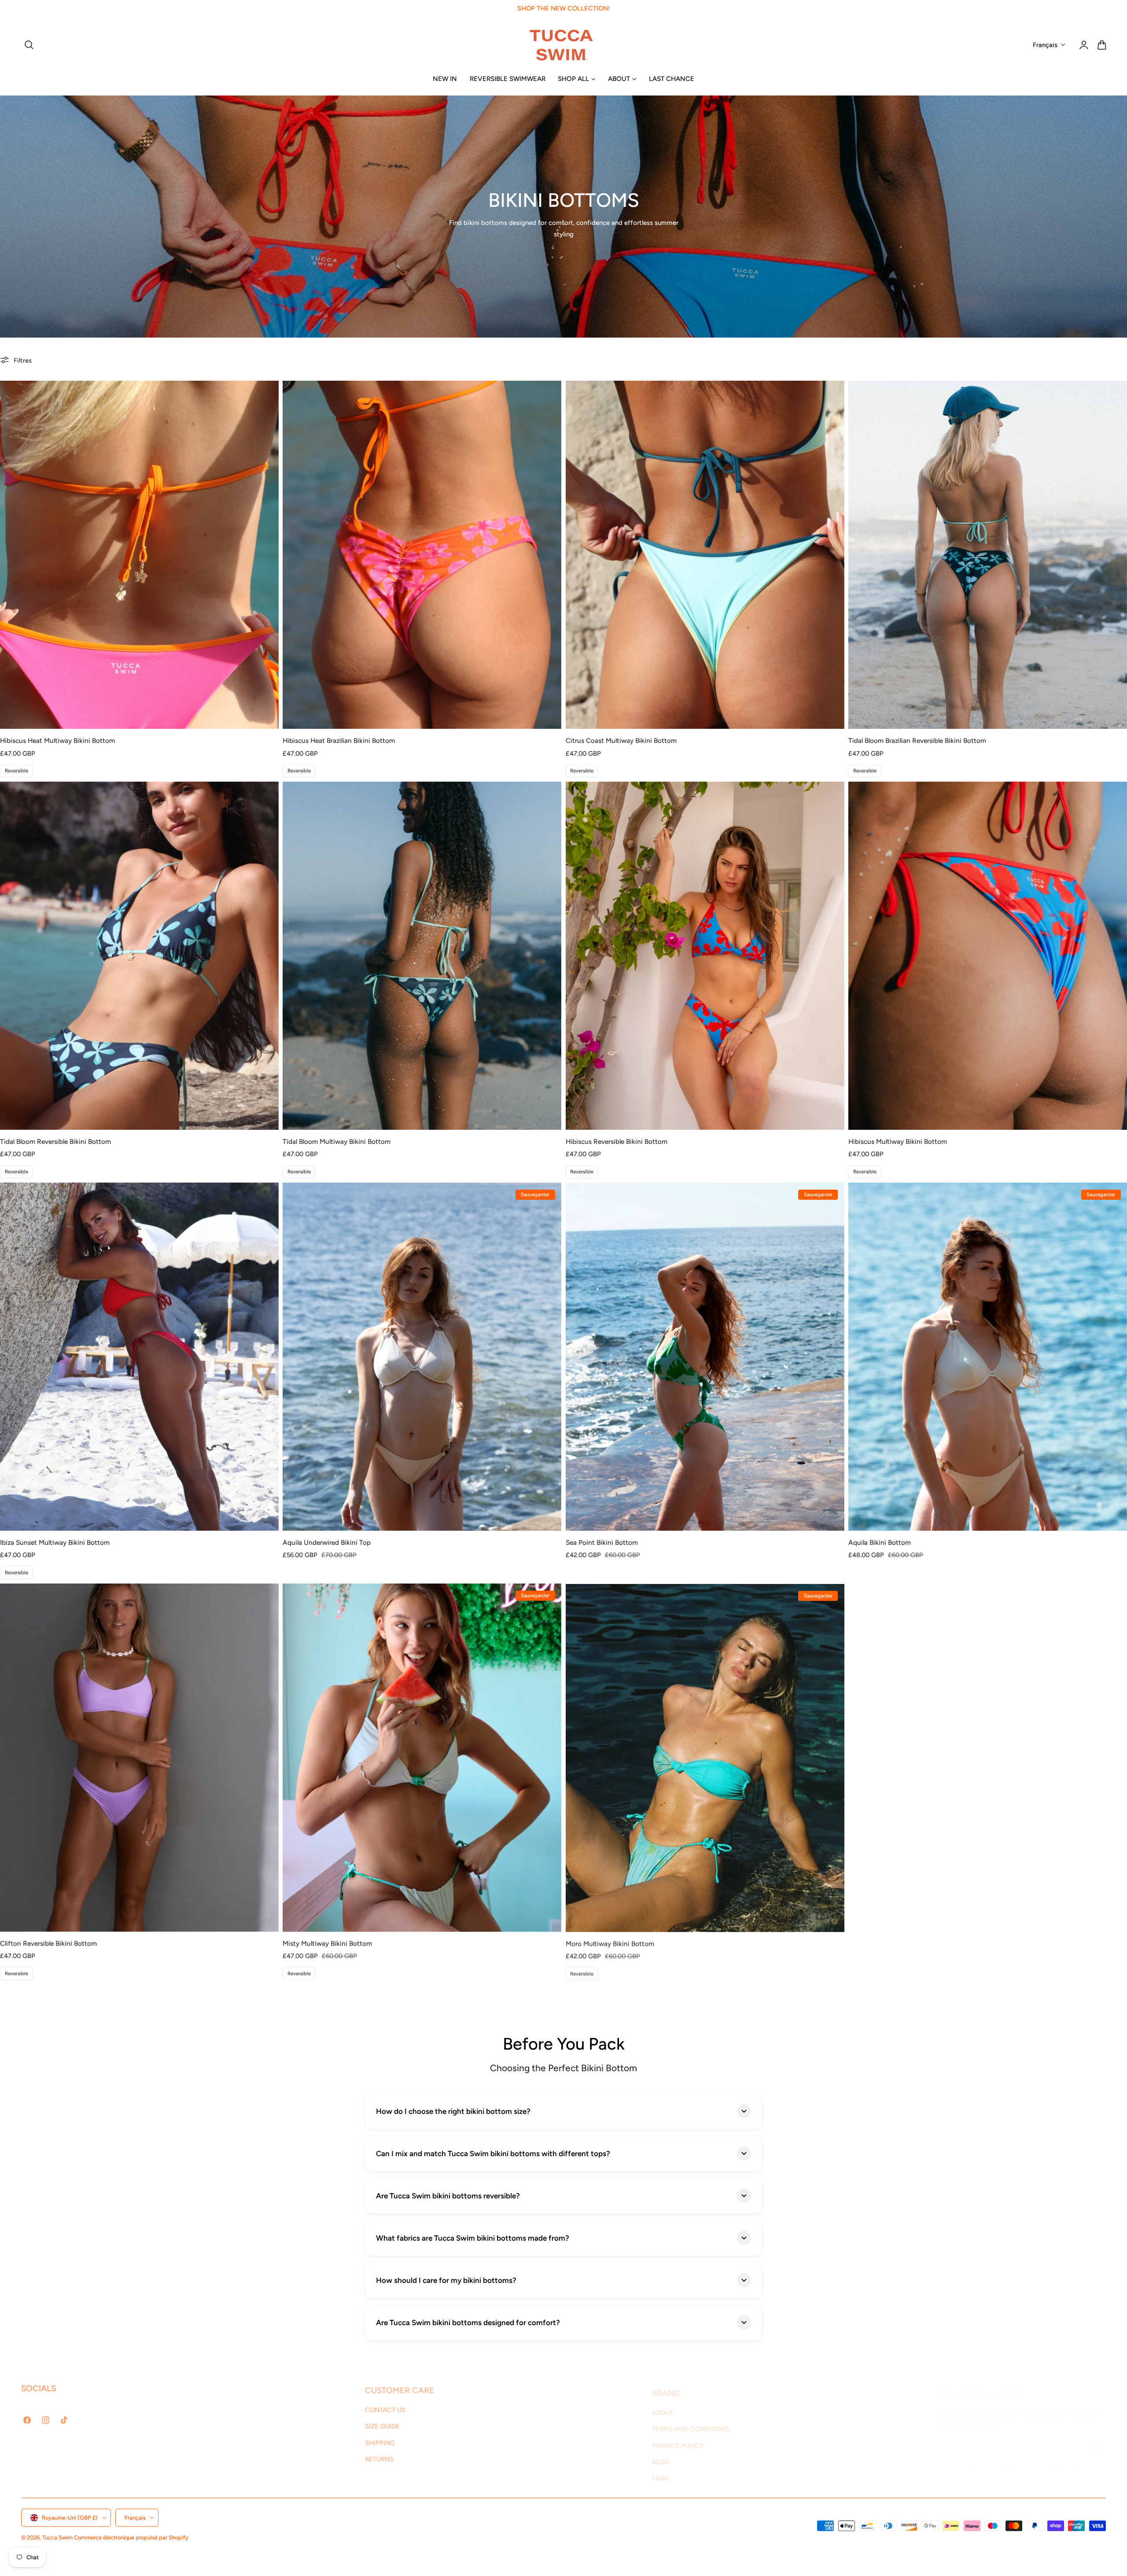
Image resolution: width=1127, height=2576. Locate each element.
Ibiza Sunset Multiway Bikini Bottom (55, 1542)
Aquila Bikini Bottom (880, 1542)
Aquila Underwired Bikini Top (327, 1542)
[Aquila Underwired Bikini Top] (422, 1357)
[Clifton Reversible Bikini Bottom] (139, 1758)
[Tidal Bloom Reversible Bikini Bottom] (139, 956)
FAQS (660, 2471)
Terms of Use (1029, 2461)
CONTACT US (385, 2405)
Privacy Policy (1066, 2461)
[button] (29, 45)
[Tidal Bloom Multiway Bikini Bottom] (422, 956)
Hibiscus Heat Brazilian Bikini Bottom (339, 740)
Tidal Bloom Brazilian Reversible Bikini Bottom (917, 740)
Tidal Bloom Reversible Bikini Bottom (55, 1141)
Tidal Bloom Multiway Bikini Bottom (337, 1141)
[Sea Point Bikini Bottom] (705, 1357)
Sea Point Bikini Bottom (602, 1542)
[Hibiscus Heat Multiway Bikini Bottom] (139, 555)
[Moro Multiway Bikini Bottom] (705, 1758)
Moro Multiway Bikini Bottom (610, 1943)
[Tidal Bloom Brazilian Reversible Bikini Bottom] (988, 555)
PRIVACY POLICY (678, 2438)
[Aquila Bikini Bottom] (988, 1357)
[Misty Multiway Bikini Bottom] (422, 1758)
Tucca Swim (57, 2537)
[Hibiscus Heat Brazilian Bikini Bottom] (422, 555)
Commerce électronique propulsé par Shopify (131, 2537)
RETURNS (379, 2455)
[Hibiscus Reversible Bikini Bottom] (705, 956)
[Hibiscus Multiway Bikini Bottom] (988, 956)
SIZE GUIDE (382, 2422)
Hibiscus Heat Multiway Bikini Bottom (57, 740)
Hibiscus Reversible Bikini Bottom (617, 1141)
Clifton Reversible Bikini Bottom (48, 1943)
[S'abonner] (1095, 2439)
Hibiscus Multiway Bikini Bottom (898, 1141)
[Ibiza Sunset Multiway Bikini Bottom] (139, 1357)
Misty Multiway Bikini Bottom (327, 1943)
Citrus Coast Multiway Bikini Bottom (621, 740)
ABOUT (663, 2405)
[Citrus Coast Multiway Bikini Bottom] (705, 555)
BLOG (661, 2455)
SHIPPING (380, 2438)
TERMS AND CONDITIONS (691, 2422)
